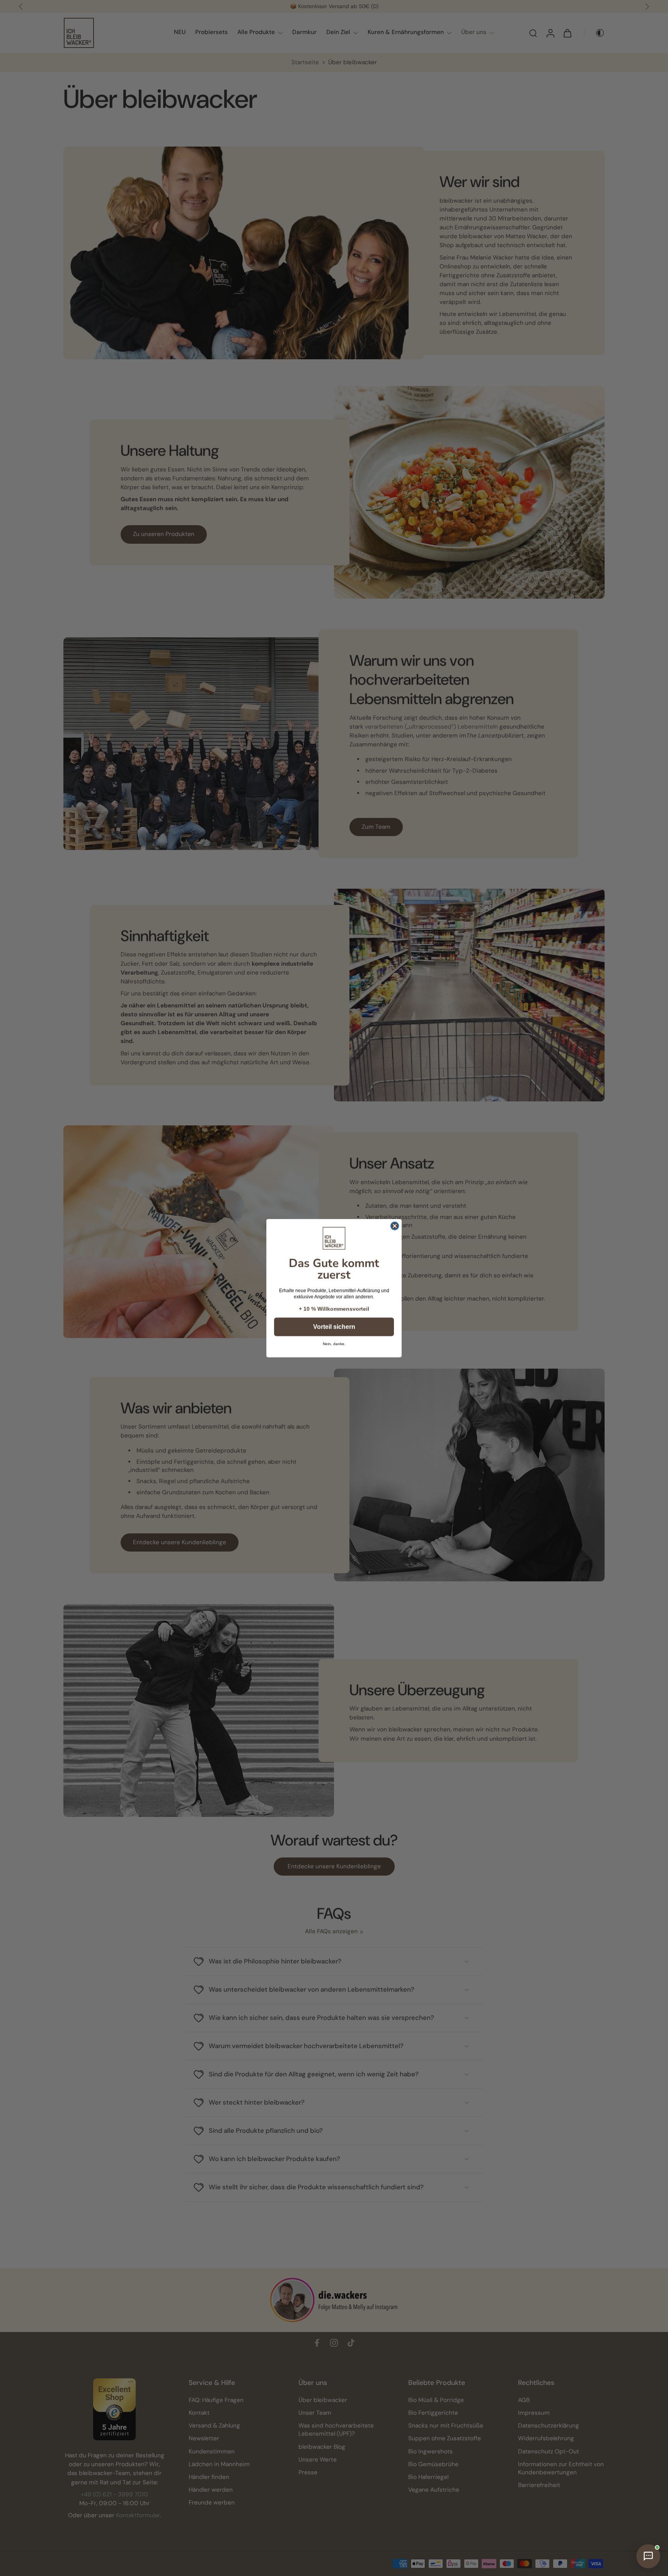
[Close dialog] (395, 1226)
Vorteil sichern (334, 1327)
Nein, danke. (334, 1344)
